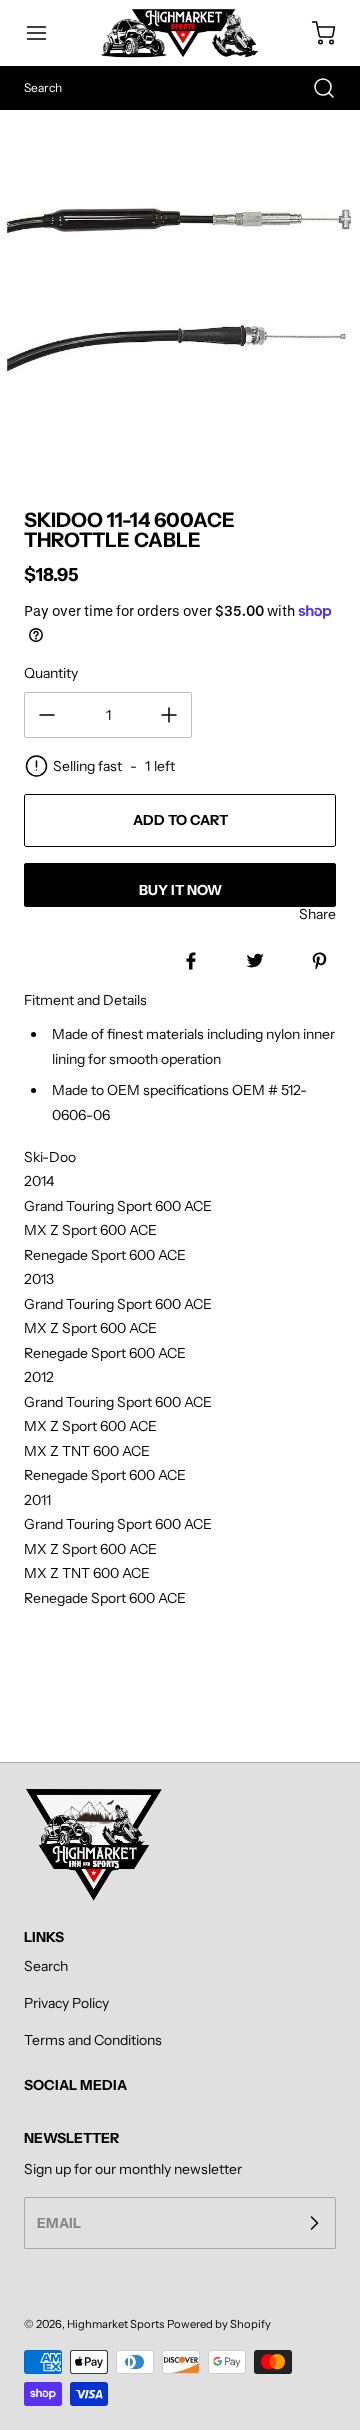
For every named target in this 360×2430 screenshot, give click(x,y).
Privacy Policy (66, 2003)
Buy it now (180, 890)
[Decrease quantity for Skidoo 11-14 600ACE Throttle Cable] (47, 715)
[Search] (314, 88)
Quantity (51, 673)
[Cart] (314, 33)
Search (46, 1966)
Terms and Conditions (93, 2040)
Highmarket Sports (115, 2324)
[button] (46, 33)
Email (59, 2223)
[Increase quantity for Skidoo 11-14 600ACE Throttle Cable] (169, 715)
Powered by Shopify (219, 2324)
